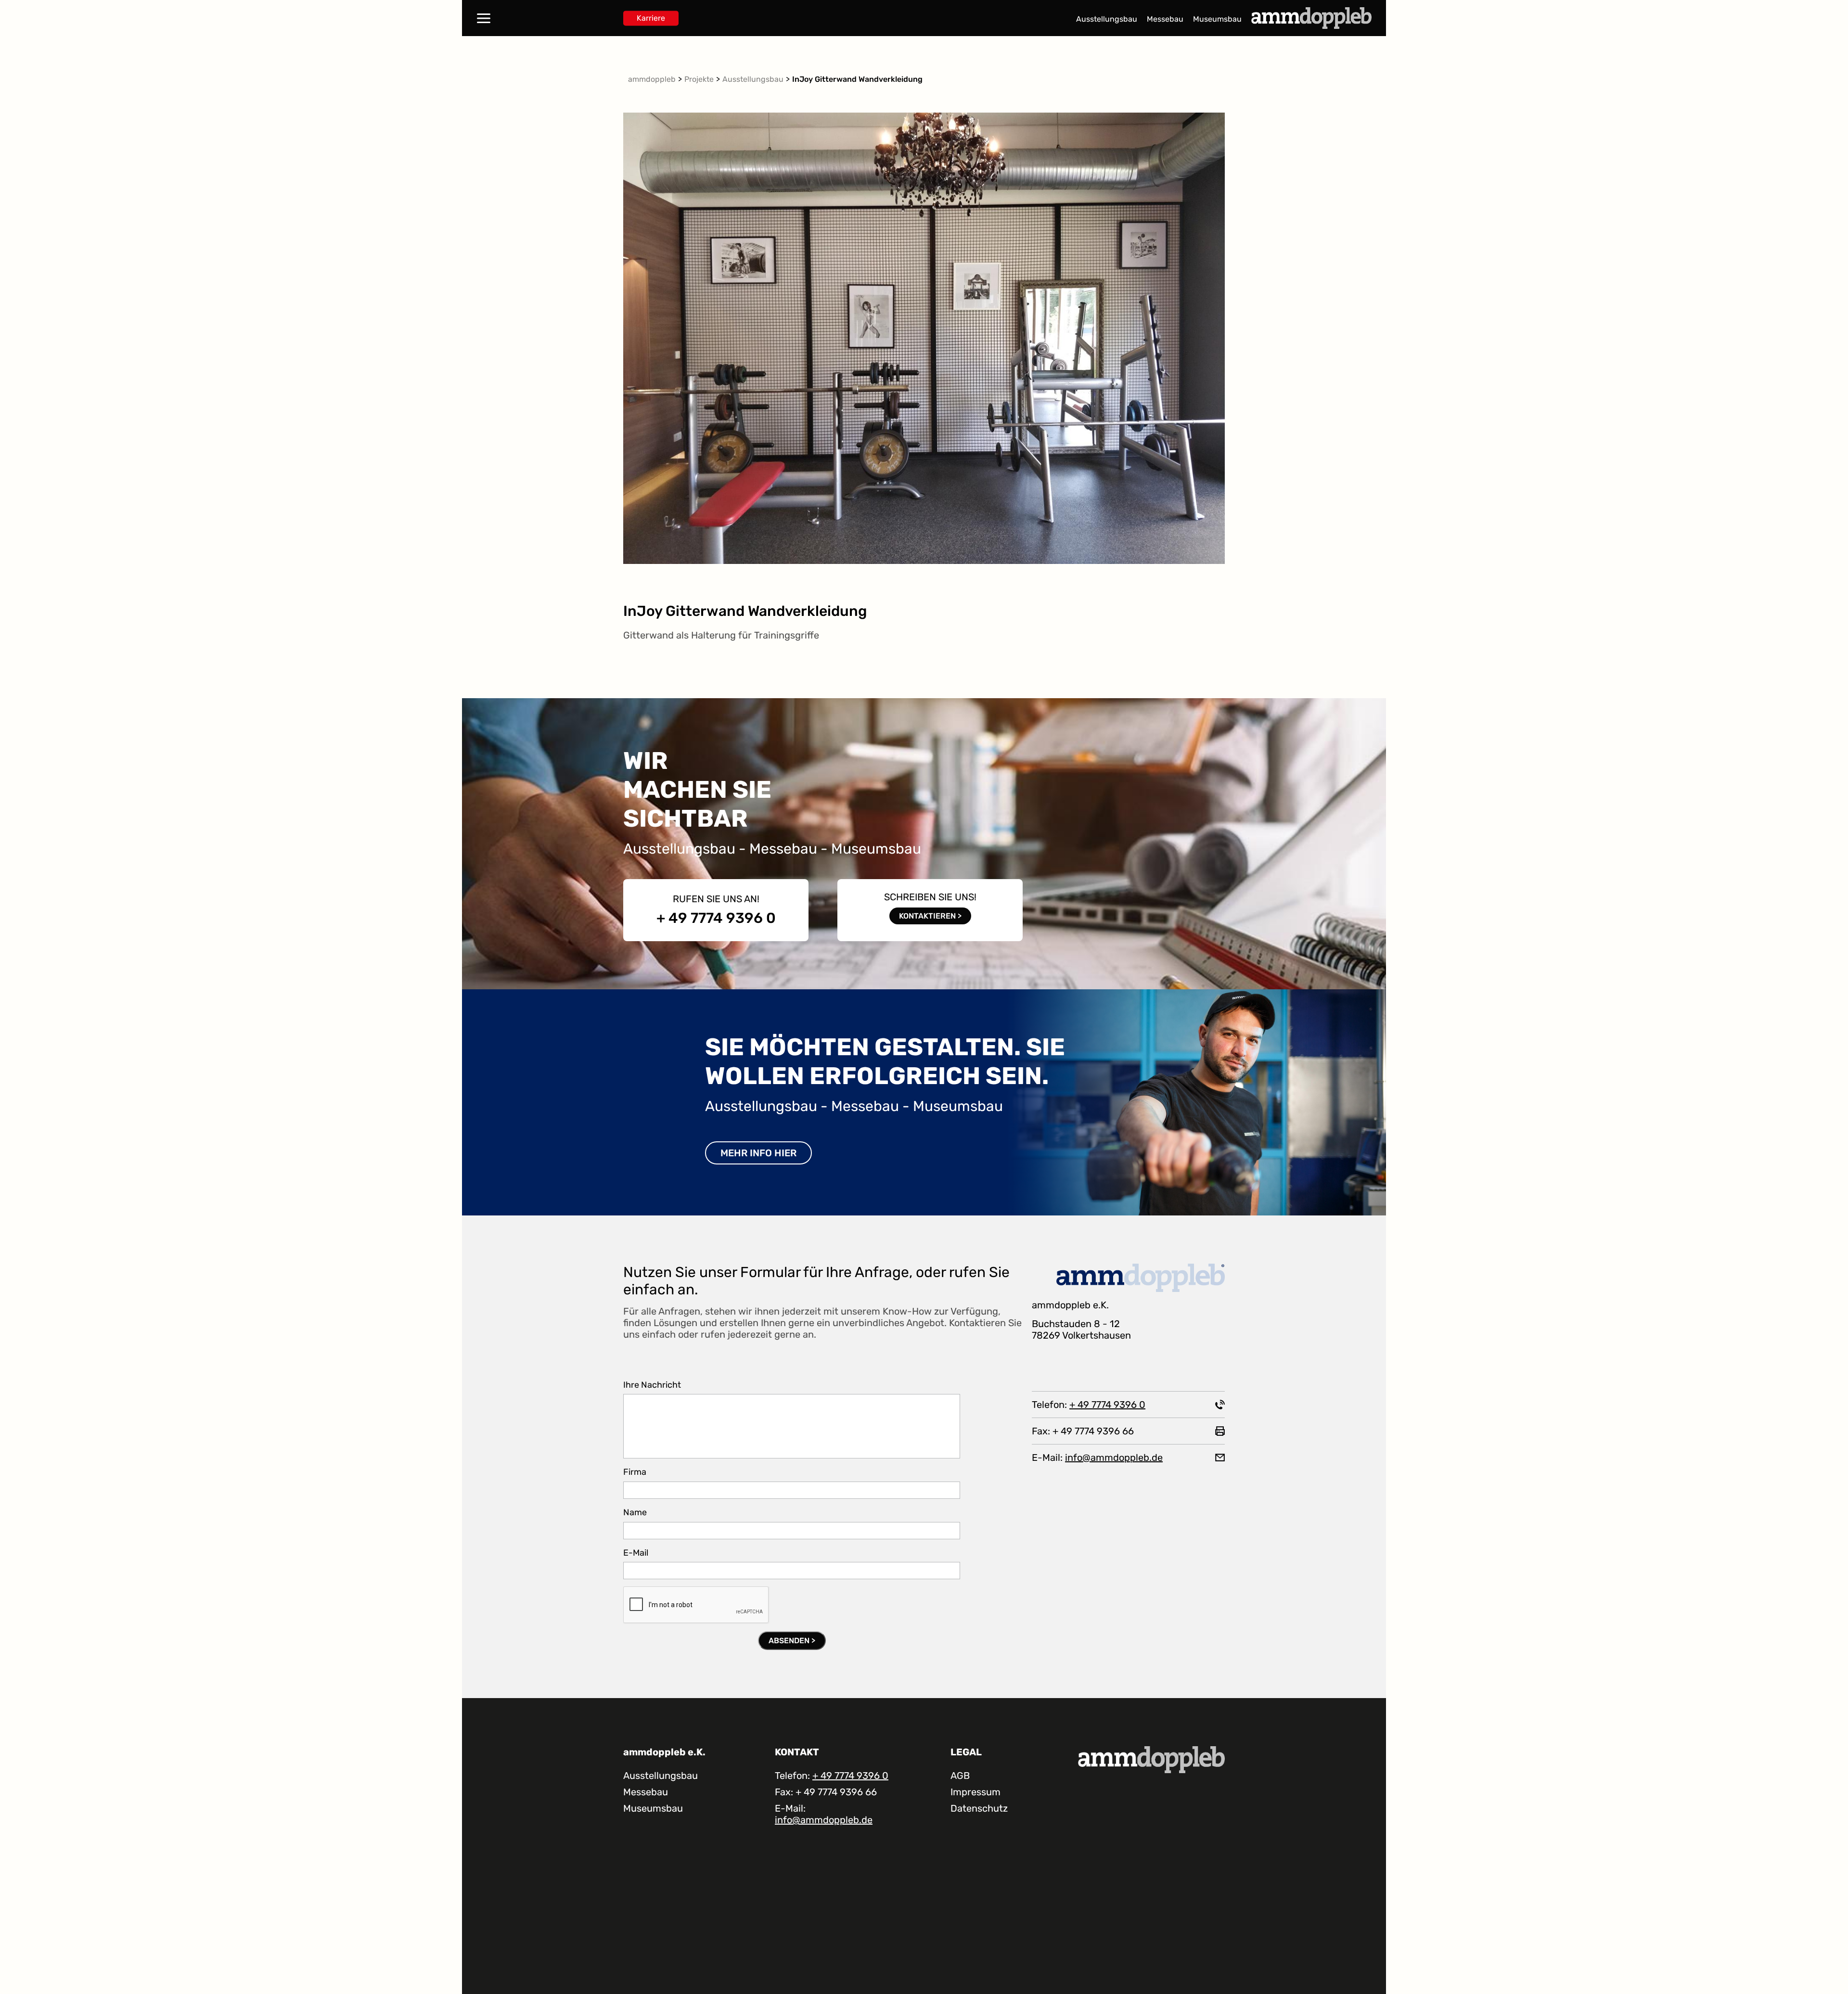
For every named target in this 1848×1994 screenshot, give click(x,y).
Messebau (1165, 19)
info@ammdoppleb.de (1114, 1457)
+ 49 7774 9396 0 (716, 918)
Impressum (975, 1792)
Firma (635, 1472)
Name (635, 1513)
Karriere (651, 18)
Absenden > (792, 1641)
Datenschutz (979, 1808)
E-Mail (636, 1553)
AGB (960, 1776)
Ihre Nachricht (652, 1385)
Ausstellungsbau (1107, 19)
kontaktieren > (930, 916)
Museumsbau (1217, 19)
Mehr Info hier (758, 1153)
